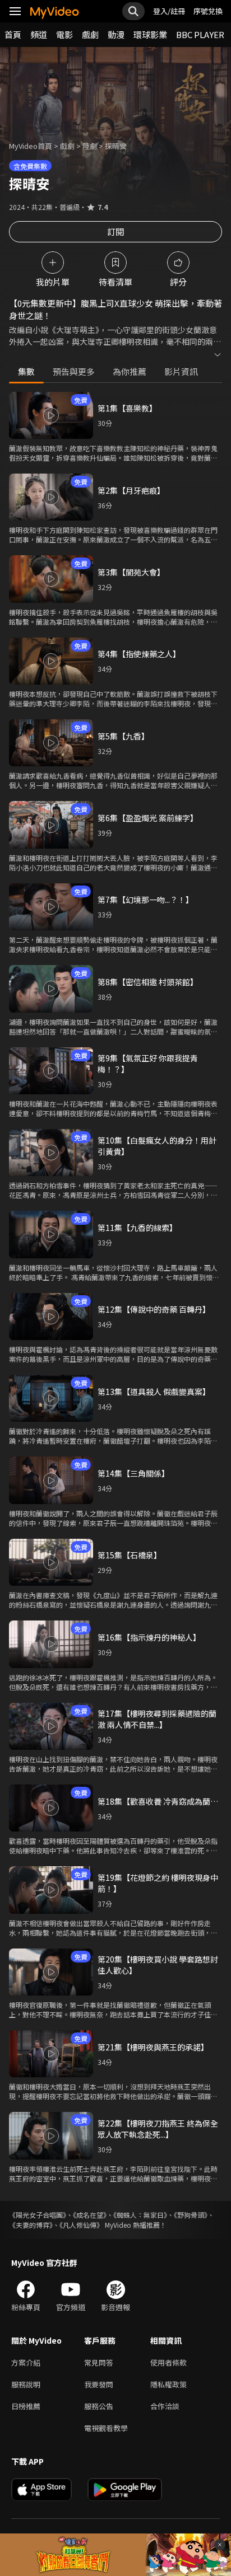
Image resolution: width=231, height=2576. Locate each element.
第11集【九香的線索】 (137, 1228)
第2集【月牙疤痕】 (131, 490)
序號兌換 (208, 11)
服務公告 (99, 2406)
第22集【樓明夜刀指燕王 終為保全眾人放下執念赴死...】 (158, 2129)
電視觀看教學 (106, 2428)
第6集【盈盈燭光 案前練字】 (148, 818)
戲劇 (90, 34)
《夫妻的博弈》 (31, 2225)
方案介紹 (26, 2362)
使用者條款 (168, 2362)
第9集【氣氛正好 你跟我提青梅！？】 (148, 1064)
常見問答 (99, 2362)
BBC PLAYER (200, 34)
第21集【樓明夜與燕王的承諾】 (153, 2047)
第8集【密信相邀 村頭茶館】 (148, 982)
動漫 (116, 34)
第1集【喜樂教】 (127, 408)
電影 (64, 34)
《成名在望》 (90, 2215)
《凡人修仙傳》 (81, 2225)
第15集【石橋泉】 (130, 1555)
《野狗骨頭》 (191, 2215)
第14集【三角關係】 (133, 1473)
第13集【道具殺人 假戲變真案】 (154, 1392)
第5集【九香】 (123, 736)
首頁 (13, 34)
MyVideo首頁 (31, 146)
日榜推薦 (26, 2406)
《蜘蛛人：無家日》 (140, 2215)
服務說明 (26, 2384)
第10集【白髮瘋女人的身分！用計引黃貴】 (157, 1146)
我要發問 (99, 2384)
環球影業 (150, 34)
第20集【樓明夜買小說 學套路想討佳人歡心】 (158, 1965)
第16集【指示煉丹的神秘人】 (149, 1637)
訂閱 (115, 231)
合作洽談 (165, 2406)
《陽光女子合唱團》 (38, 2215)
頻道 (39, 34)
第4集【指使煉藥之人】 (139, 654)
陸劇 (90, 146)
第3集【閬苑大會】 (131, 572)
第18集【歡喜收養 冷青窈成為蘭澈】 (160, 1801)
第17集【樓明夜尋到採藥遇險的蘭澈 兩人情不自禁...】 (157, 1719)
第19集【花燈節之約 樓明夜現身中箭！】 (158, 1883)
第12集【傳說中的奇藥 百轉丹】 (154, 1309)
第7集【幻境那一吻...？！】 (145, 900)
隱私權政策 (168, 2384)
